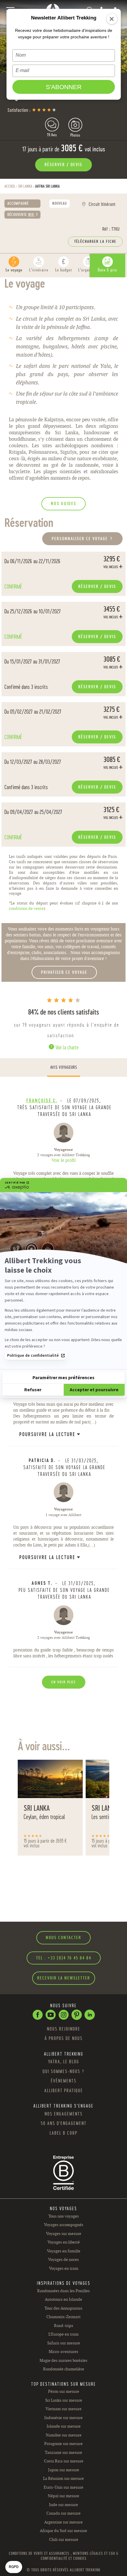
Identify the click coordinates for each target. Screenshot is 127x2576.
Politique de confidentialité (33, 1356)
